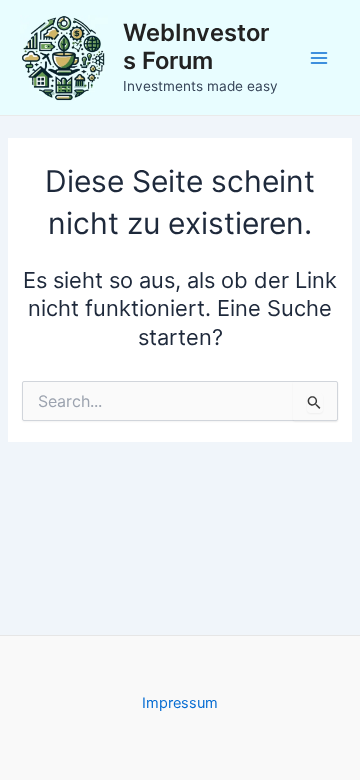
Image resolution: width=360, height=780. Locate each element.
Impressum (180, 703)
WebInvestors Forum (196, 46)
